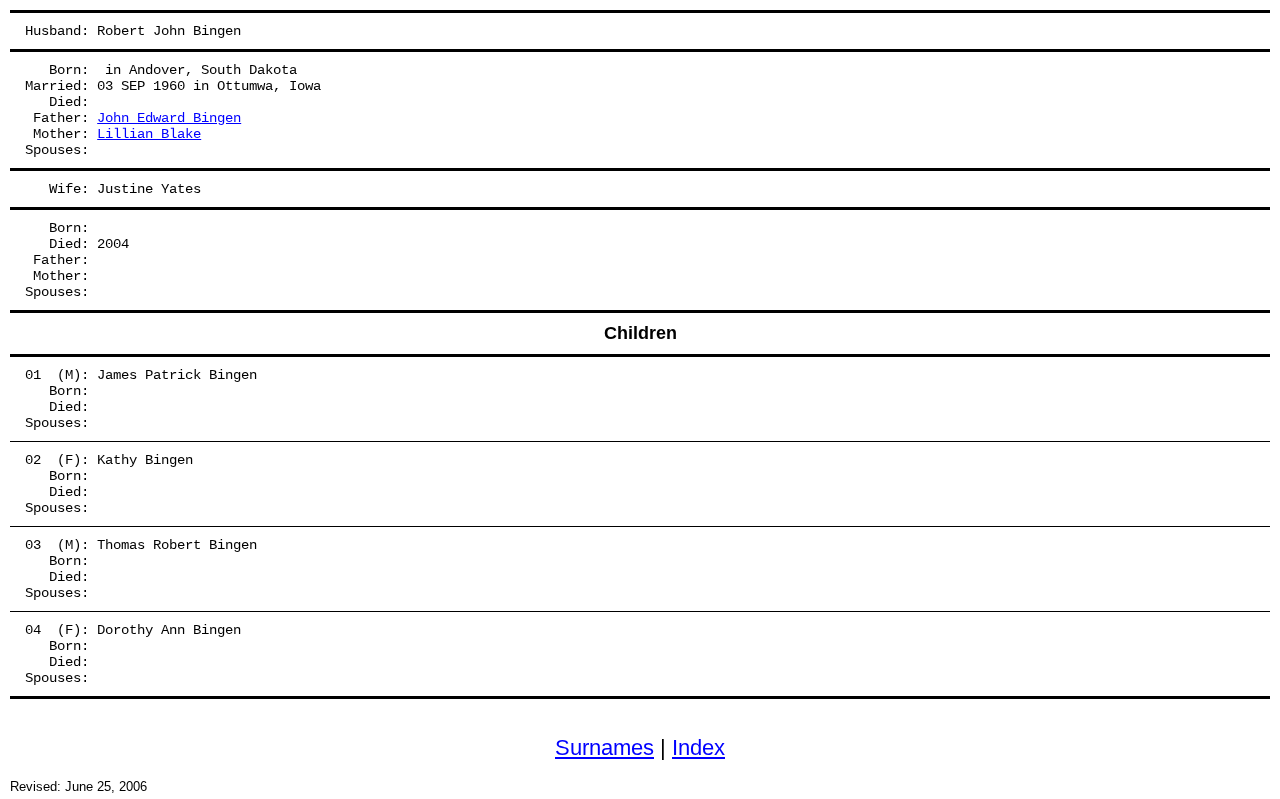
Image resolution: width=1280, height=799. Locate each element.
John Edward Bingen (169, 118)
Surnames (604, 747)
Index (698, 747)
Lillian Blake (149, 134)
